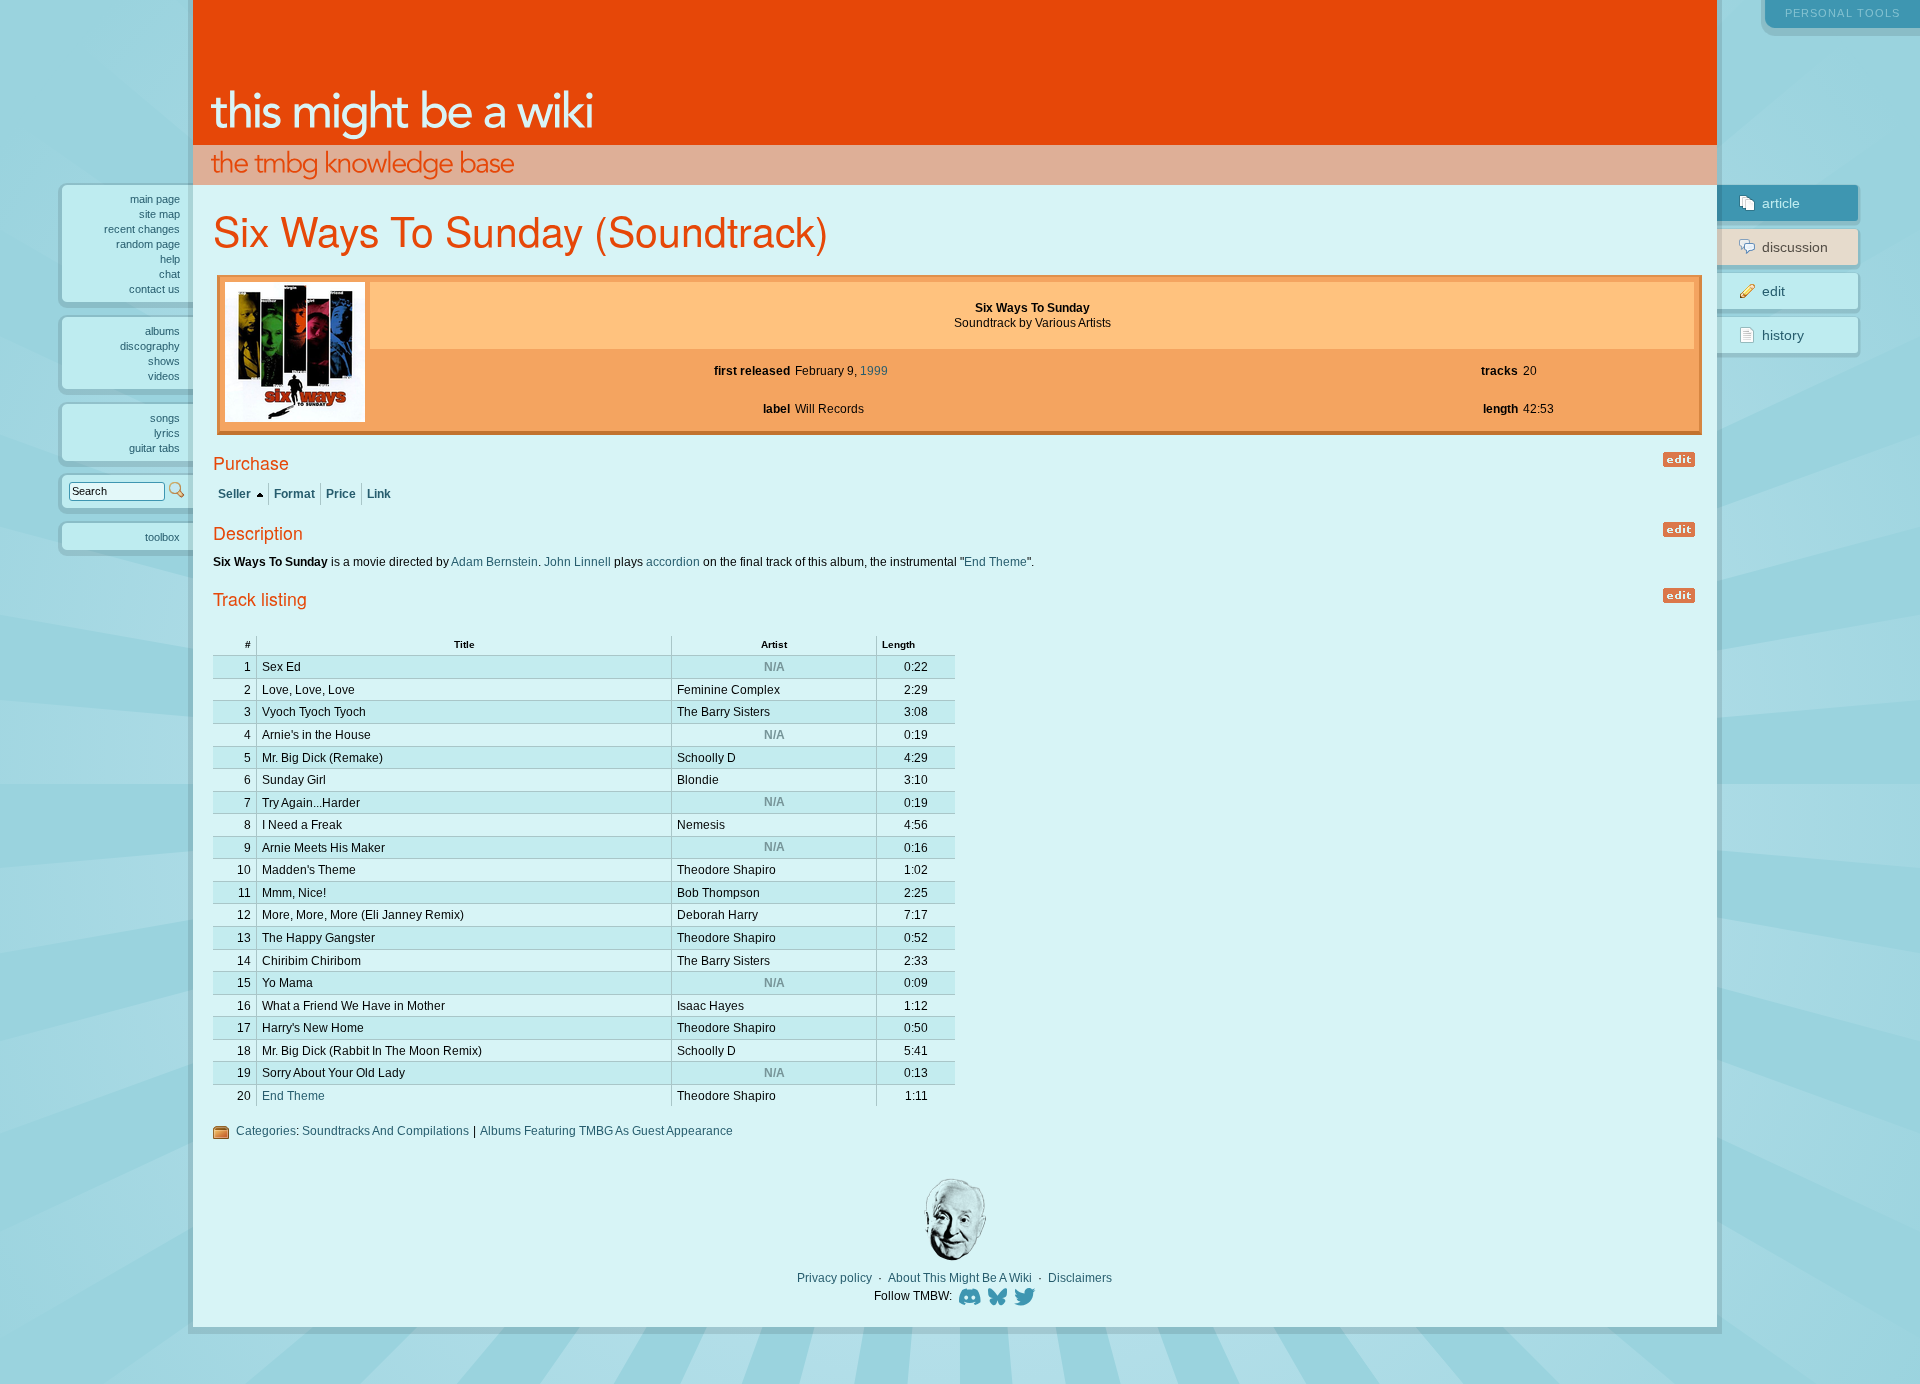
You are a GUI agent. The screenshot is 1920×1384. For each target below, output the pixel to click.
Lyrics (167, 433)
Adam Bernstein (494, 561)
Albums (162, 331)
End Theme (995, 561)
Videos (164, 376)
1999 (874, 370)
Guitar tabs (154, 448)
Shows (164, 361)
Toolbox (162, 537)
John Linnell (577, 561)
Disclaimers (1080, 1278)
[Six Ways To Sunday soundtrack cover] (295, 417)
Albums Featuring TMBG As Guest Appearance (606, 1130)
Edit (1773, 291)
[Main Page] (955, 92)
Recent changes (142, 229)
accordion (673, 561)
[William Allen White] (955, 1219)
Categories (266, 1130)
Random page (148, 244)
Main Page (155, 199)
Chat (169, 274)
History (1783, 335)
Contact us (154, 289)
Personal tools (1842, 13)
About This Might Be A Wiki (960, 1278)
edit (1678, 459)
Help (170, 259)
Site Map (159, 214)
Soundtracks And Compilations (385, 1130)
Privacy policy (834, 1278)
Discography (150, 346)
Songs (165, 418)
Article (1781, 203)
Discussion (1795, 247)
